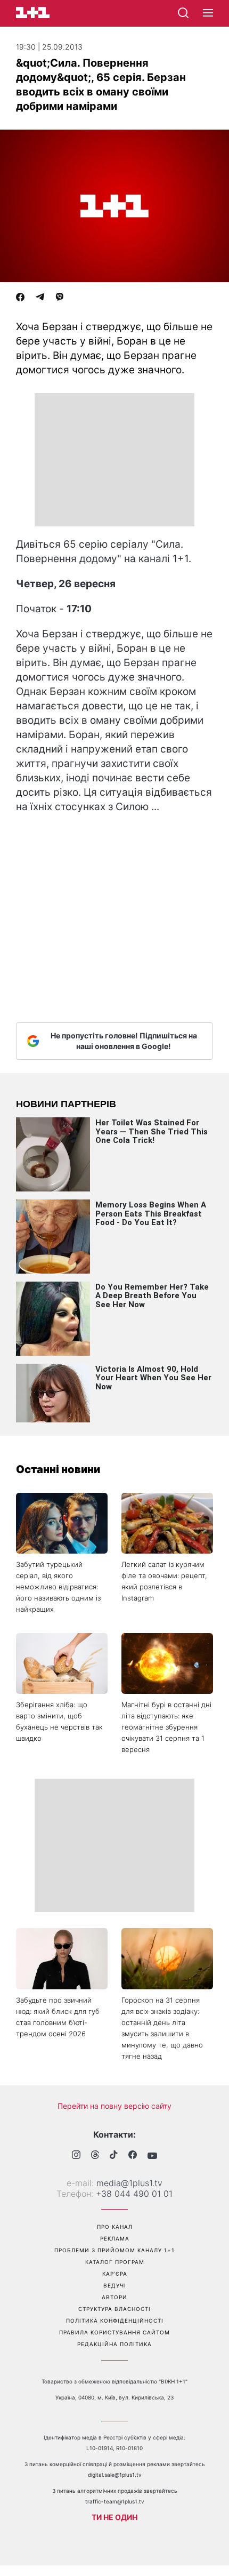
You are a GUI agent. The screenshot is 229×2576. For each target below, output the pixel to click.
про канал (115, 2227)
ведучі (115, 2285)
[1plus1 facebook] (133, 2156)
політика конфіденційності (115, 2321)
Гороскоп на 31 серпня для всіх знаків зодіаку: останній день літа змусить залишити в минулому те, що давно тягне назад (162, 2028)
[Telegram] (40, 298)
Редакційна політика (114, 2344)
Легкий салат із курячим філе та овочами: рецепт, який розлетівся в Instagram (164, 1581)
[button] (208, 13)
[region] (114, 460)
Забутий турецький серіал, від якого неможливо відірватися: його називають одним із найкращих (58, 1587)
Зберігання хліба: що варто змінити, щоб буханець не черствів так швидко (59, 1721)
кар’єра (115, 2274)
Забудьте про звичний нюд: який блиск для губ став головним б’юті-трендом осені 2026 (58, 2017)
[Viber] (60, 298)
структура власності (114, 2309)
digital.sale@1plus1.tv (115, 2475)
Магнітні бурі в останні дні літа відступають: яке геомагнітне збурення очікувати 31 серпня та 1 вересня (166, 1727)
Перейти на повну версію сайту (114, 2106)
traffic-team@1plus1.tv (115, 2501)
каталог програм (115, 2262)
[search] (183, 13)
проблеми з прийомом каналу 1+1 (114, 2250)
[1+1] (33, 13)
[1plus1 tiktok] (114, 2156)
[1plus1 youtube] (152, 2156)
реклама (115, 2238)
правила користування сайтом (114, 2332)
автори (114, 2297)
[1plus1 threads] (95, 2156)
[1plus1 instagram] (76, 2156)
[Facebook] (20, 298)
